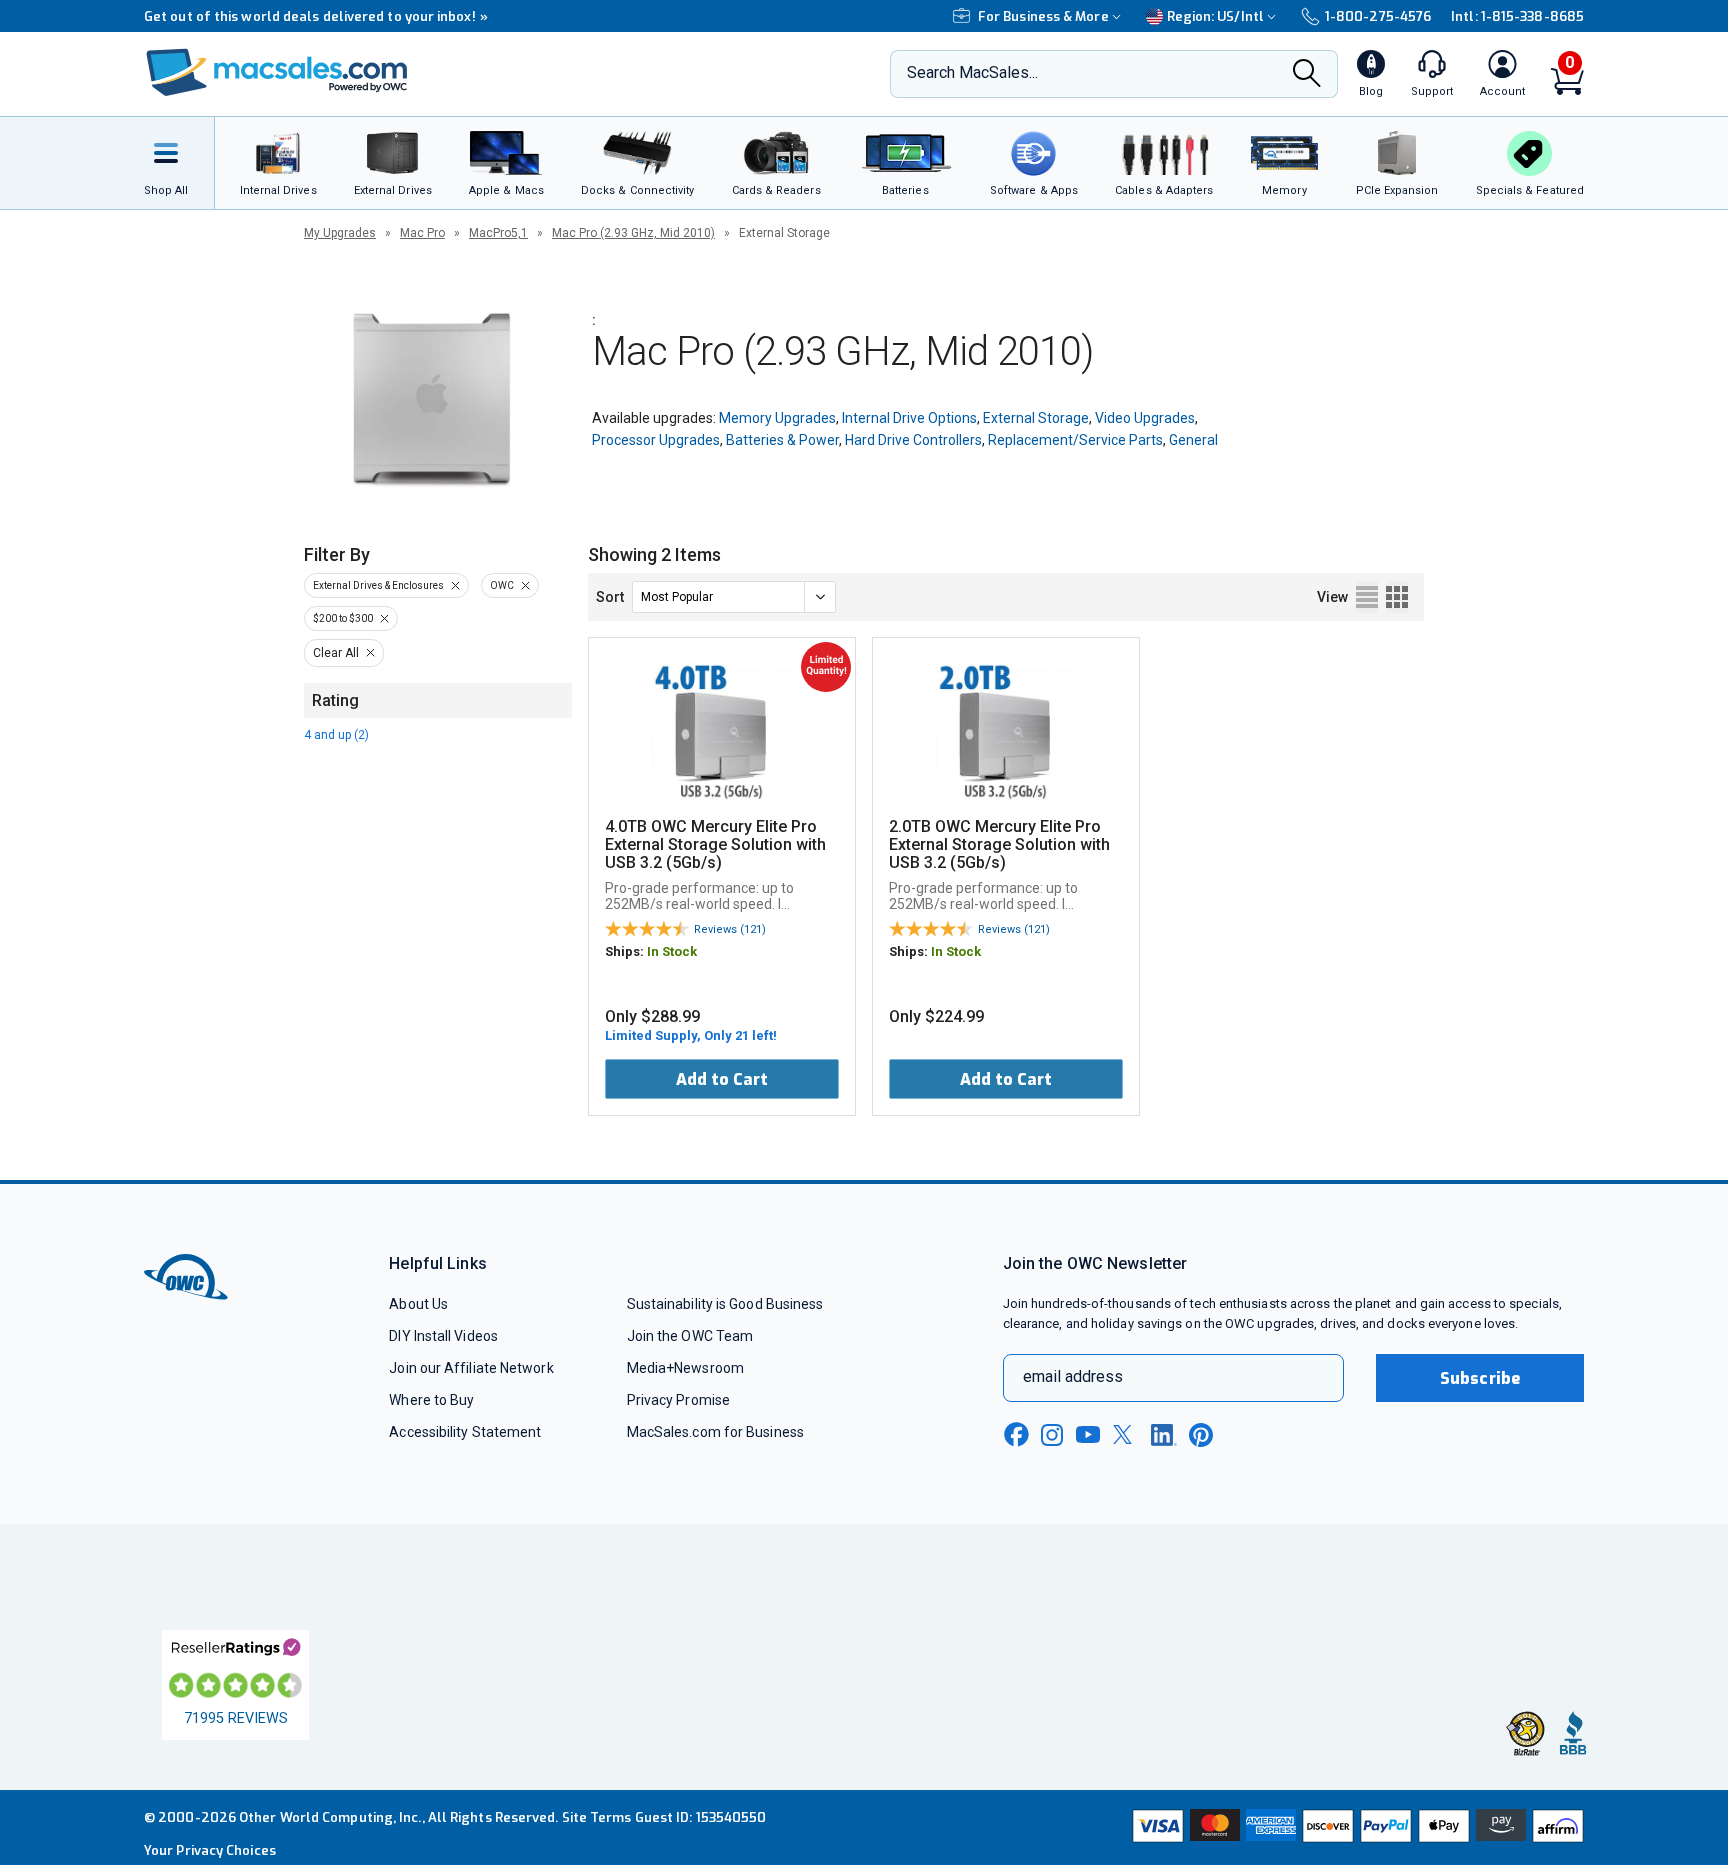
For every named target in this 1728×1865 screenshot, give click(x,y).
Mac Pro (422, 233)
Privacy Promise (678, 1400)
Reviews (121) (730, 929)
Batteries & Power (782, 440)
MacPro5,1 (498, 233)
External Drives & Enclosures (378, 585)
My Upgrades (340, 233)
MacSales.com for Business (715, 1432)
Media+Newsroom (685, 1368)
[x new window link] (1126, 1434)
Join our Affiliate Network (471, 1368)
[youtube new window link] (1088, 1434)
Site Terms (597, 1817)
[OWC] (277, 74)
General (1193, 440)
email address (1073, 1376)
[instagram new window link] (1052, 1435)
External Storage (1036, 418)
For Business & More (1043, 16)
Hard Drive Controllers (913, 440)
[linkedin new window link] (1164, 1435)
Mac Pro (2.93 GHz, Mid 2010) (633, 233)
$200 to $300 (343, 618)
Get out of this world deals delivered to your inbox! (316, 16)
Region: (1215, 16)
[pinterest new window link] (1201, 1435)
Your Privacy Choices (210, 1850)
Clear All (336, 653)
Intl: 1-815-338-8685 (1517, 16)
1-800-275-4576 (1378, 16)
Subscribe (1480, 1378)
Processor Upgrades (656, 440)
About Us (418, 1304)
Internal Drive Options (909, 418)
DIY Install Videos (443, 1336)
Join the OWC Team (690, 1336)
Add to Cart (722, 1079)
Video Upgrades (1145, 418)
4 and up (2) (336, 735)
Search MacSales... (972, 72)
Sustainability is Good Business (725, 1304)
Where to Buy (431, 1400)
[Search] (1307, 75)
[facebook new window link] (1016, 1435)
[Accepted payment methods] (1355, 1828)
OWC (502, 585)
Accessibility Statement (465, 1432)
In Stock (672, 951)
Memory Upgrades (777, 418)
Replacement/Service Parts (1075, 440)
